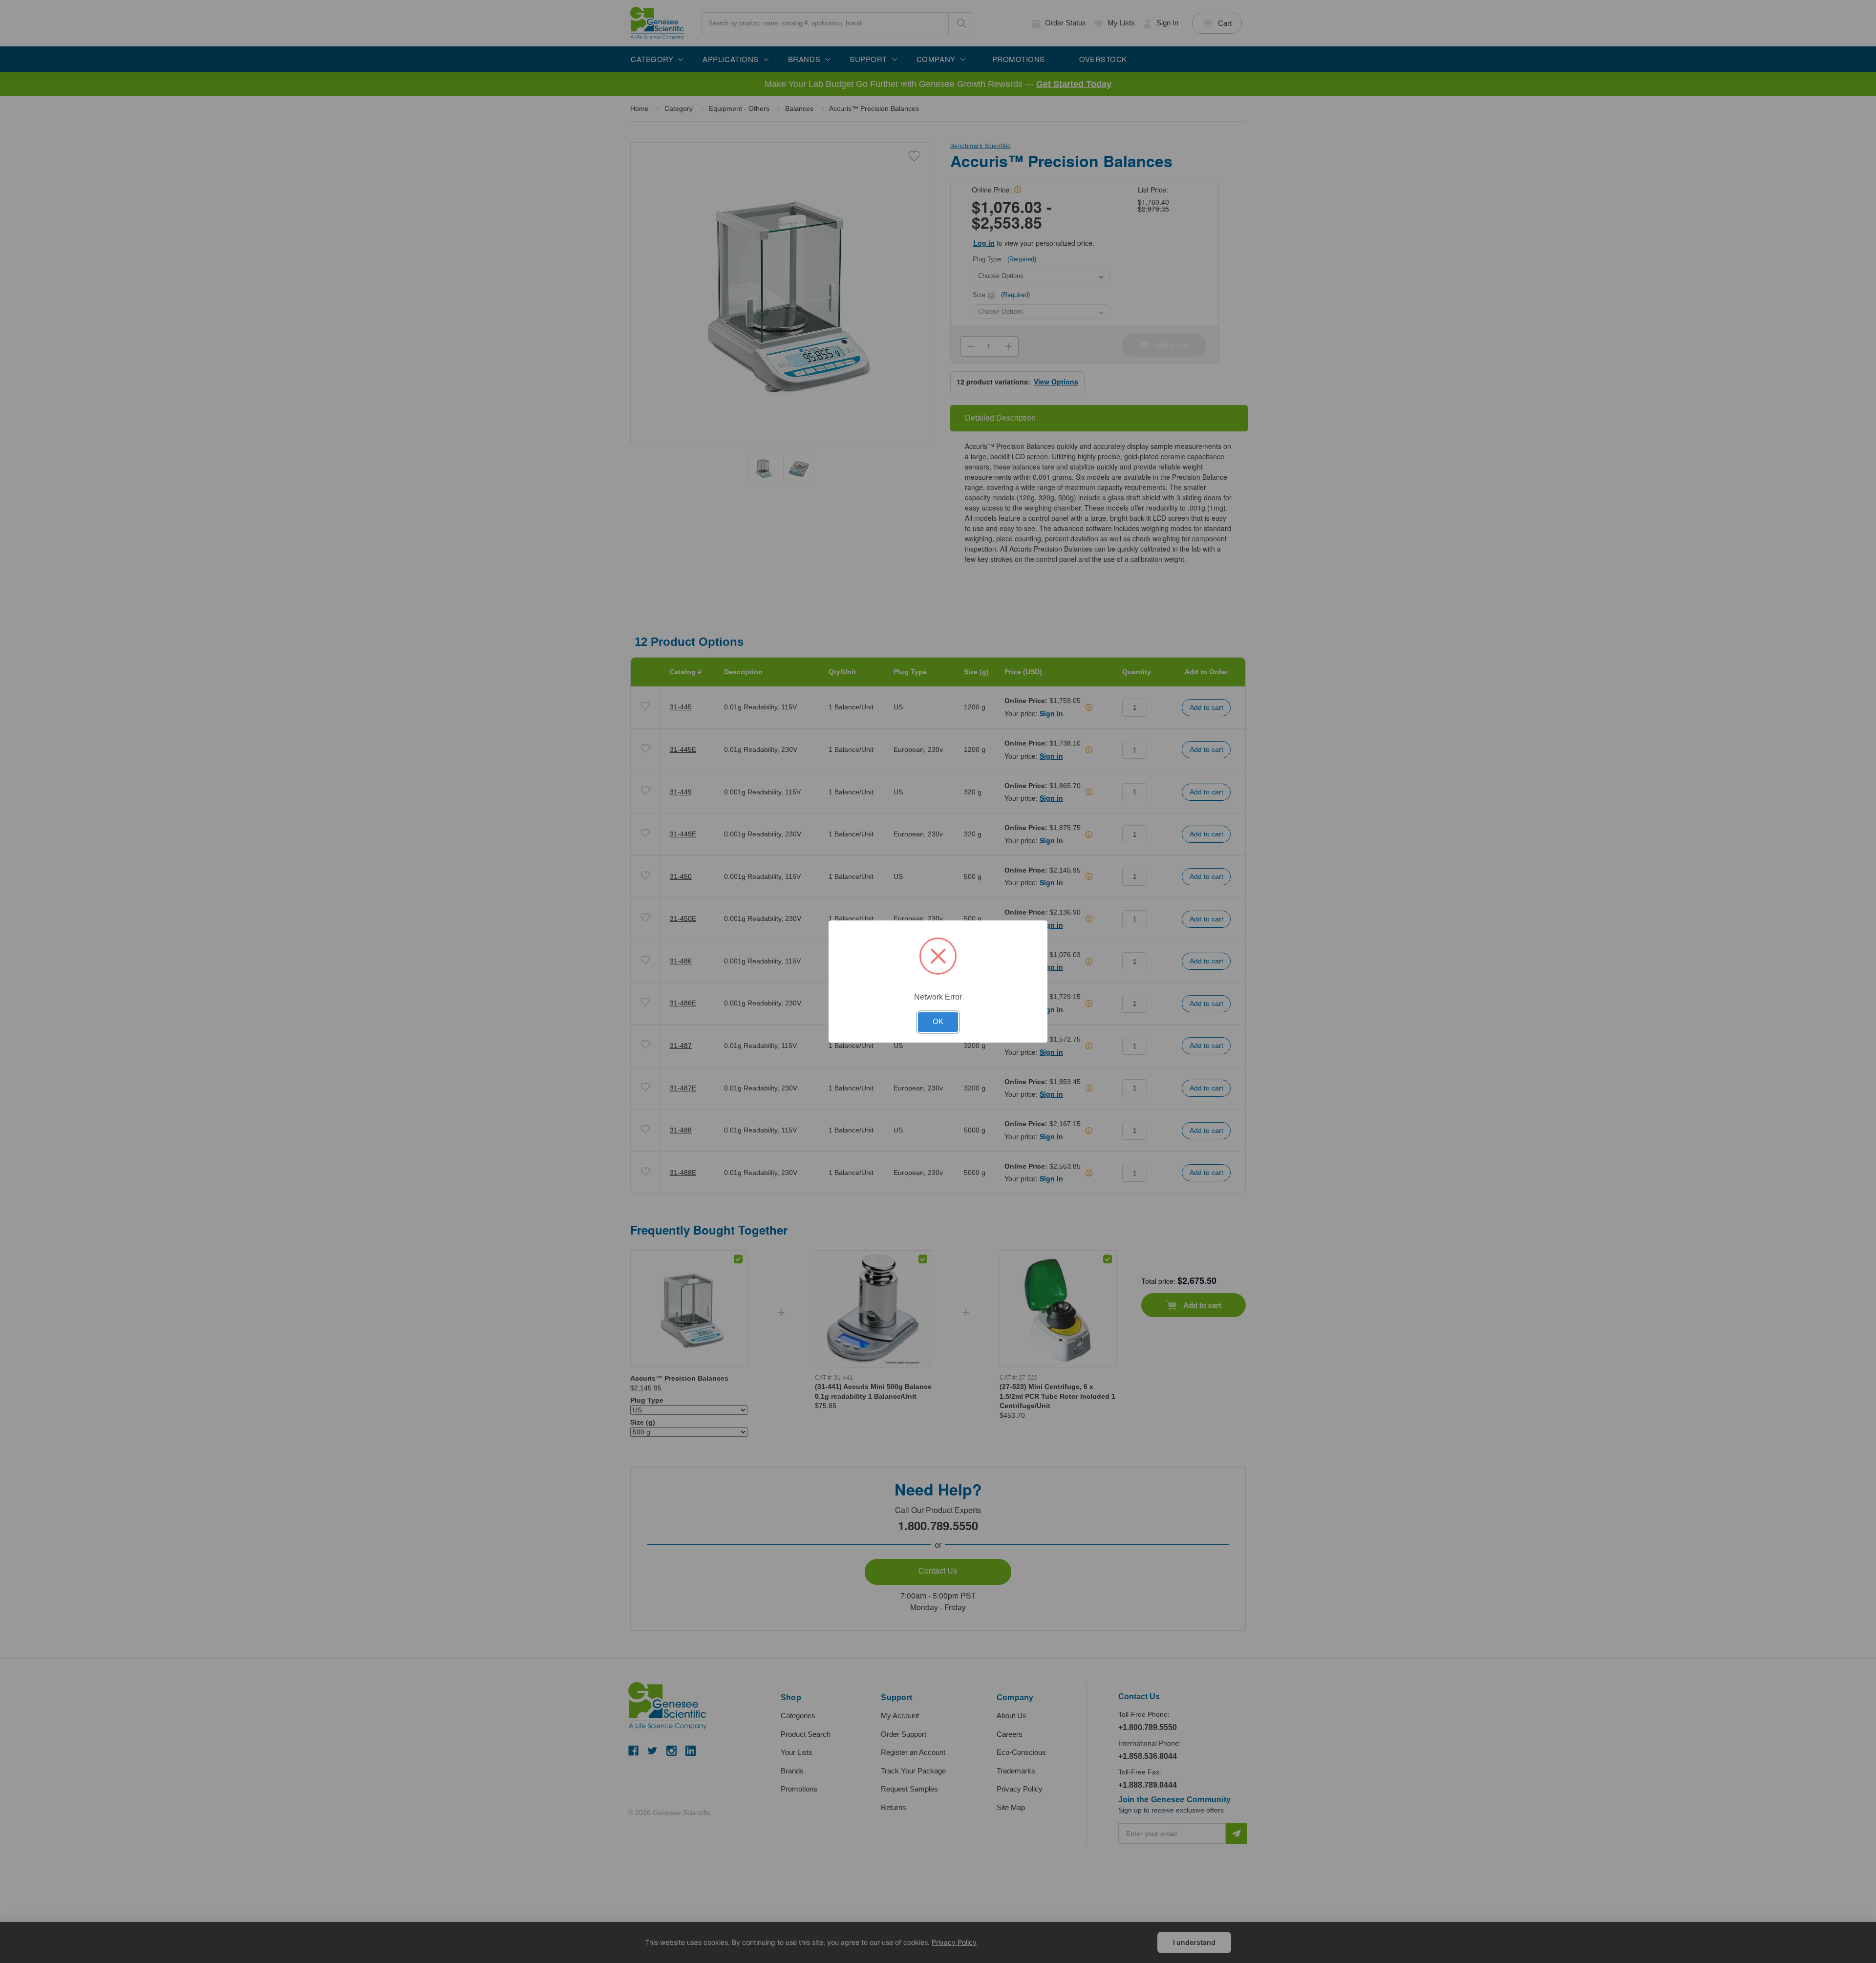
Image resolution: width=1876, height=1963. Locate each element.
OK (938, 1022)
